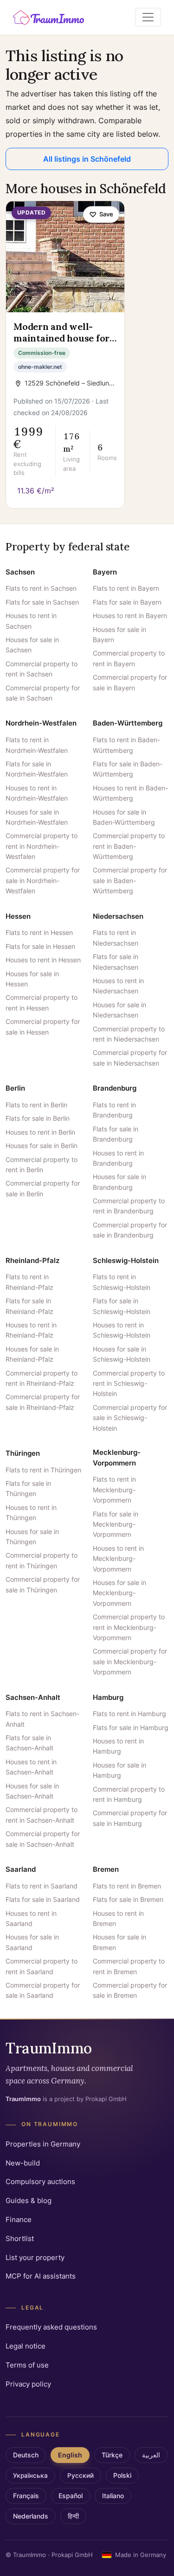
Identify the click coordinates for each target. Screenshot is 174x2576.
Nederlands (31, 2516)
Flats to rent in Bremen (127, 1886)
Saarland (21, 1869)
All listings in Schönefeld (87, 159)
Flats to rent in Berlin (36, 1105)
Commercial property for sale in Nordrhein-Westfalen (43, 880)
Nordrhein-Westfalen (41, 723)
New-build (23, 2163)
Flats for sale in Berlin (38, 1118)
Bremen (106, 1869)
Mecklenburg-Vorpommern (117, 1458)
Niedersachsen (118, 916)
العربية (151, 2455)
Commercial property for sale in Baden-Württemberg (130, 880)
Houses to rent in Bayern (130, 616)
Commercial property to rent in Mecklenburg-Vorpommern (129, 1627)
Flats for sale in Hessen (40, 946)
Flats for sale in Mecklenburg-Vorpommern (116, 1524)
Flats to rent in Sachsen (41, 588)
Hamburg (108, 1697)
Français (26, 2496)
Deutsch (26, 2455)
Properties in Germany (43, 2144)
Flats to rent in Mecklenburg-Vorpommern (114, 1490)
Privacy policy (28, 2384)
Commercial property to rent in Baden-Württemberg (129, 846)
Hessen (18, 916)
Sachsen (20, 572)
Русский (81, 2475)
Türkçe (112, 2455)
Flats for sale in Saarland (43, 1899)
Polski (122, 2475)
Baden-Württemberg (128, 723)
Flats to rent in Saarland (42, 1886)
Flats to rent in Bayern (126, 588)
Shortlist (20, 2238)
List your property (35, 2257)
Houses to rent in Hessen (43, 960)
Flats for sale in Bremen (128, 1899)
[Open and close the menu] (148, 17)
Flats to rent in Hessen (39, 932)
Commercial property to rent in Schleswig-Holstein (129, 1383)
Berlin (15, 1088)
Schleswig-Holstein (126, 1260)
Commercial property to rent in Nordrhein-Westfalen (42, 846)
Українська (30, 2475)
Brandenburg (115, 1088)
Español (71, 2496)
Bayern (105, 572)
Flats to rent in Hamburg (129, 1714)
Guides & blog (29, 2200)
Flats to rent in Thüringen (43, 1470)
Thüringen (23, 1453)
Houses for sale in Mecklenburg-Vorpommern (119, 1593)
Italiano (113, 2496)
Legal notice (26, 2346)
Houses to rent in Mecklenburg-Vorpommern (118, 1559)
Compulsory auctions (40, 2181)
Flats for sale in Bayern (127, 602)
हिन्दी (73, 2516)
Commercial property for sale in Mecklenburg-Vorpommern (130, 1661)
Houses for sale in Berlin (42, 1146)
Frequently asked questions (51, 2327)
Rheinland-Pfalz (32, 1260)
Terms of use (27, 2365)
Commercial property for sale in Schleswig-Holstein (130, 1418)
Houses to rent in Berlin (40, 1132)
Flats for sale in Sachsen (42, 602)
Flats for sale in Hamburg (131, 1727)
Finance (19, 2219)
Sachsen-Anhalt (33, 1697)
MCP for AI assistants (41, 2276)
